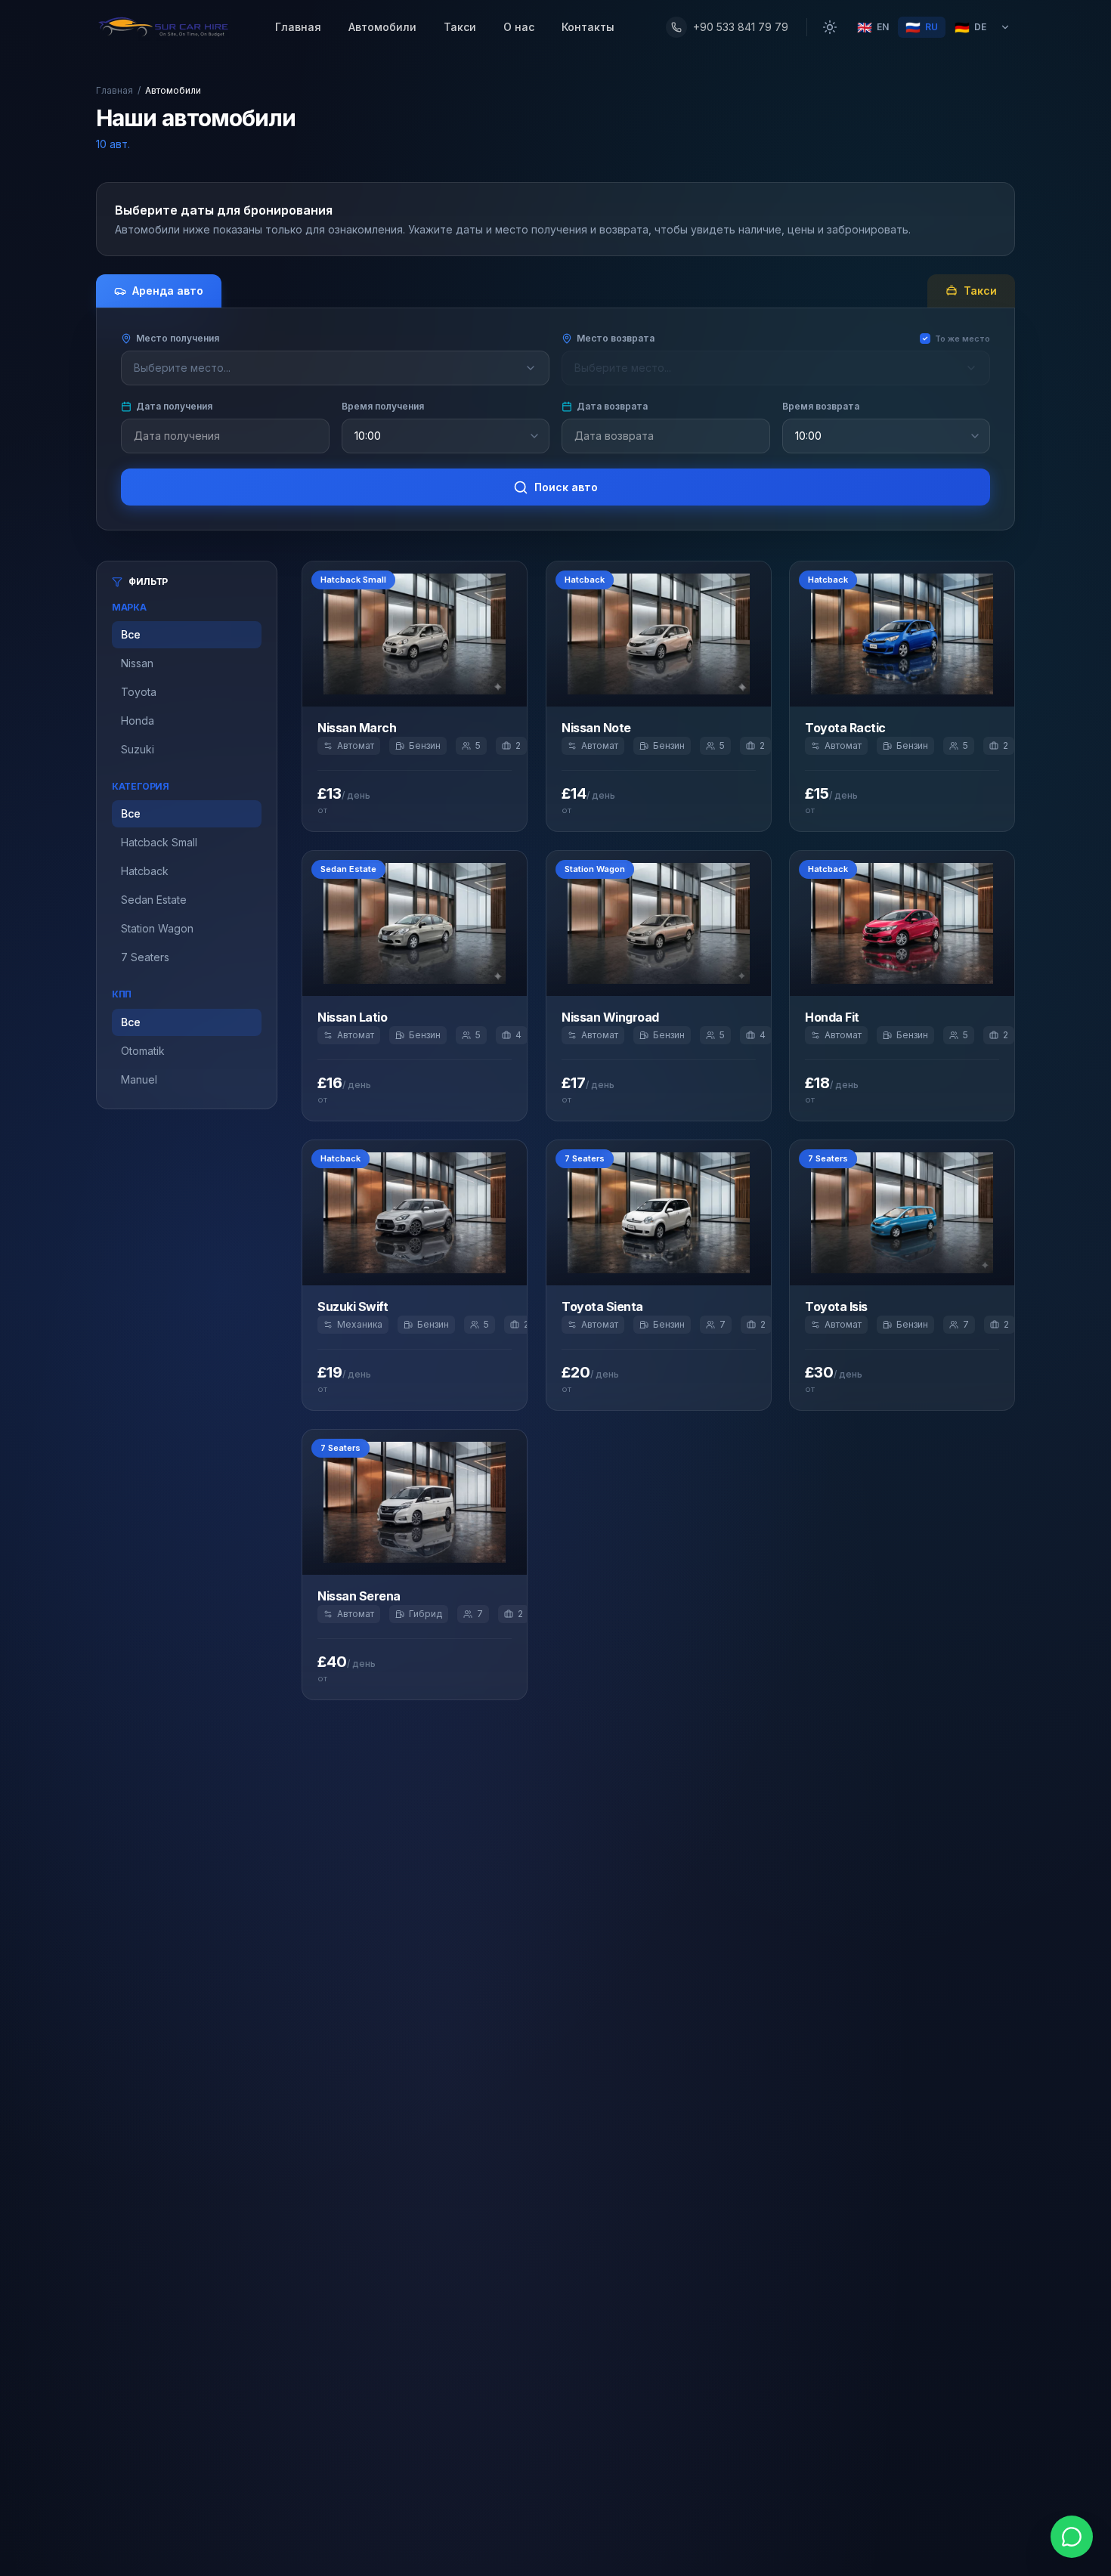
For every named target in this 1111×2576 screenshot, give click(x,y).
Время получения (383, 406)
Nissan (137, 663)
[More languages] (1005, 27)
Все (131, 634)
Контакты (588, 27)
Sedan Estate (154, 900)
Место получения (178, 338)
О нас (519, 27)
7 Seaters (145, 957)
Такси (460, 27)
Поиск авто (566, 487)
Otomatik (143, 1051)
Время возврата (821, 406)
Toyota (139, 692)
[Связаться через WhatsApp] (1072, 2537)
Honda (138, 721)
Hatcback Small (159, 842)
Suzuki (138, 749)
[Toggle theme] (830, 27)
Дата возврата (612, 406)
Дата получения (174, 406)
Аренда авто (168, 291)
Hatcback (145, 871)
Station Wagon (157, 928)
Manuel (139, 1079)
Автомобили (382, 27)
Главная (298, 27)
